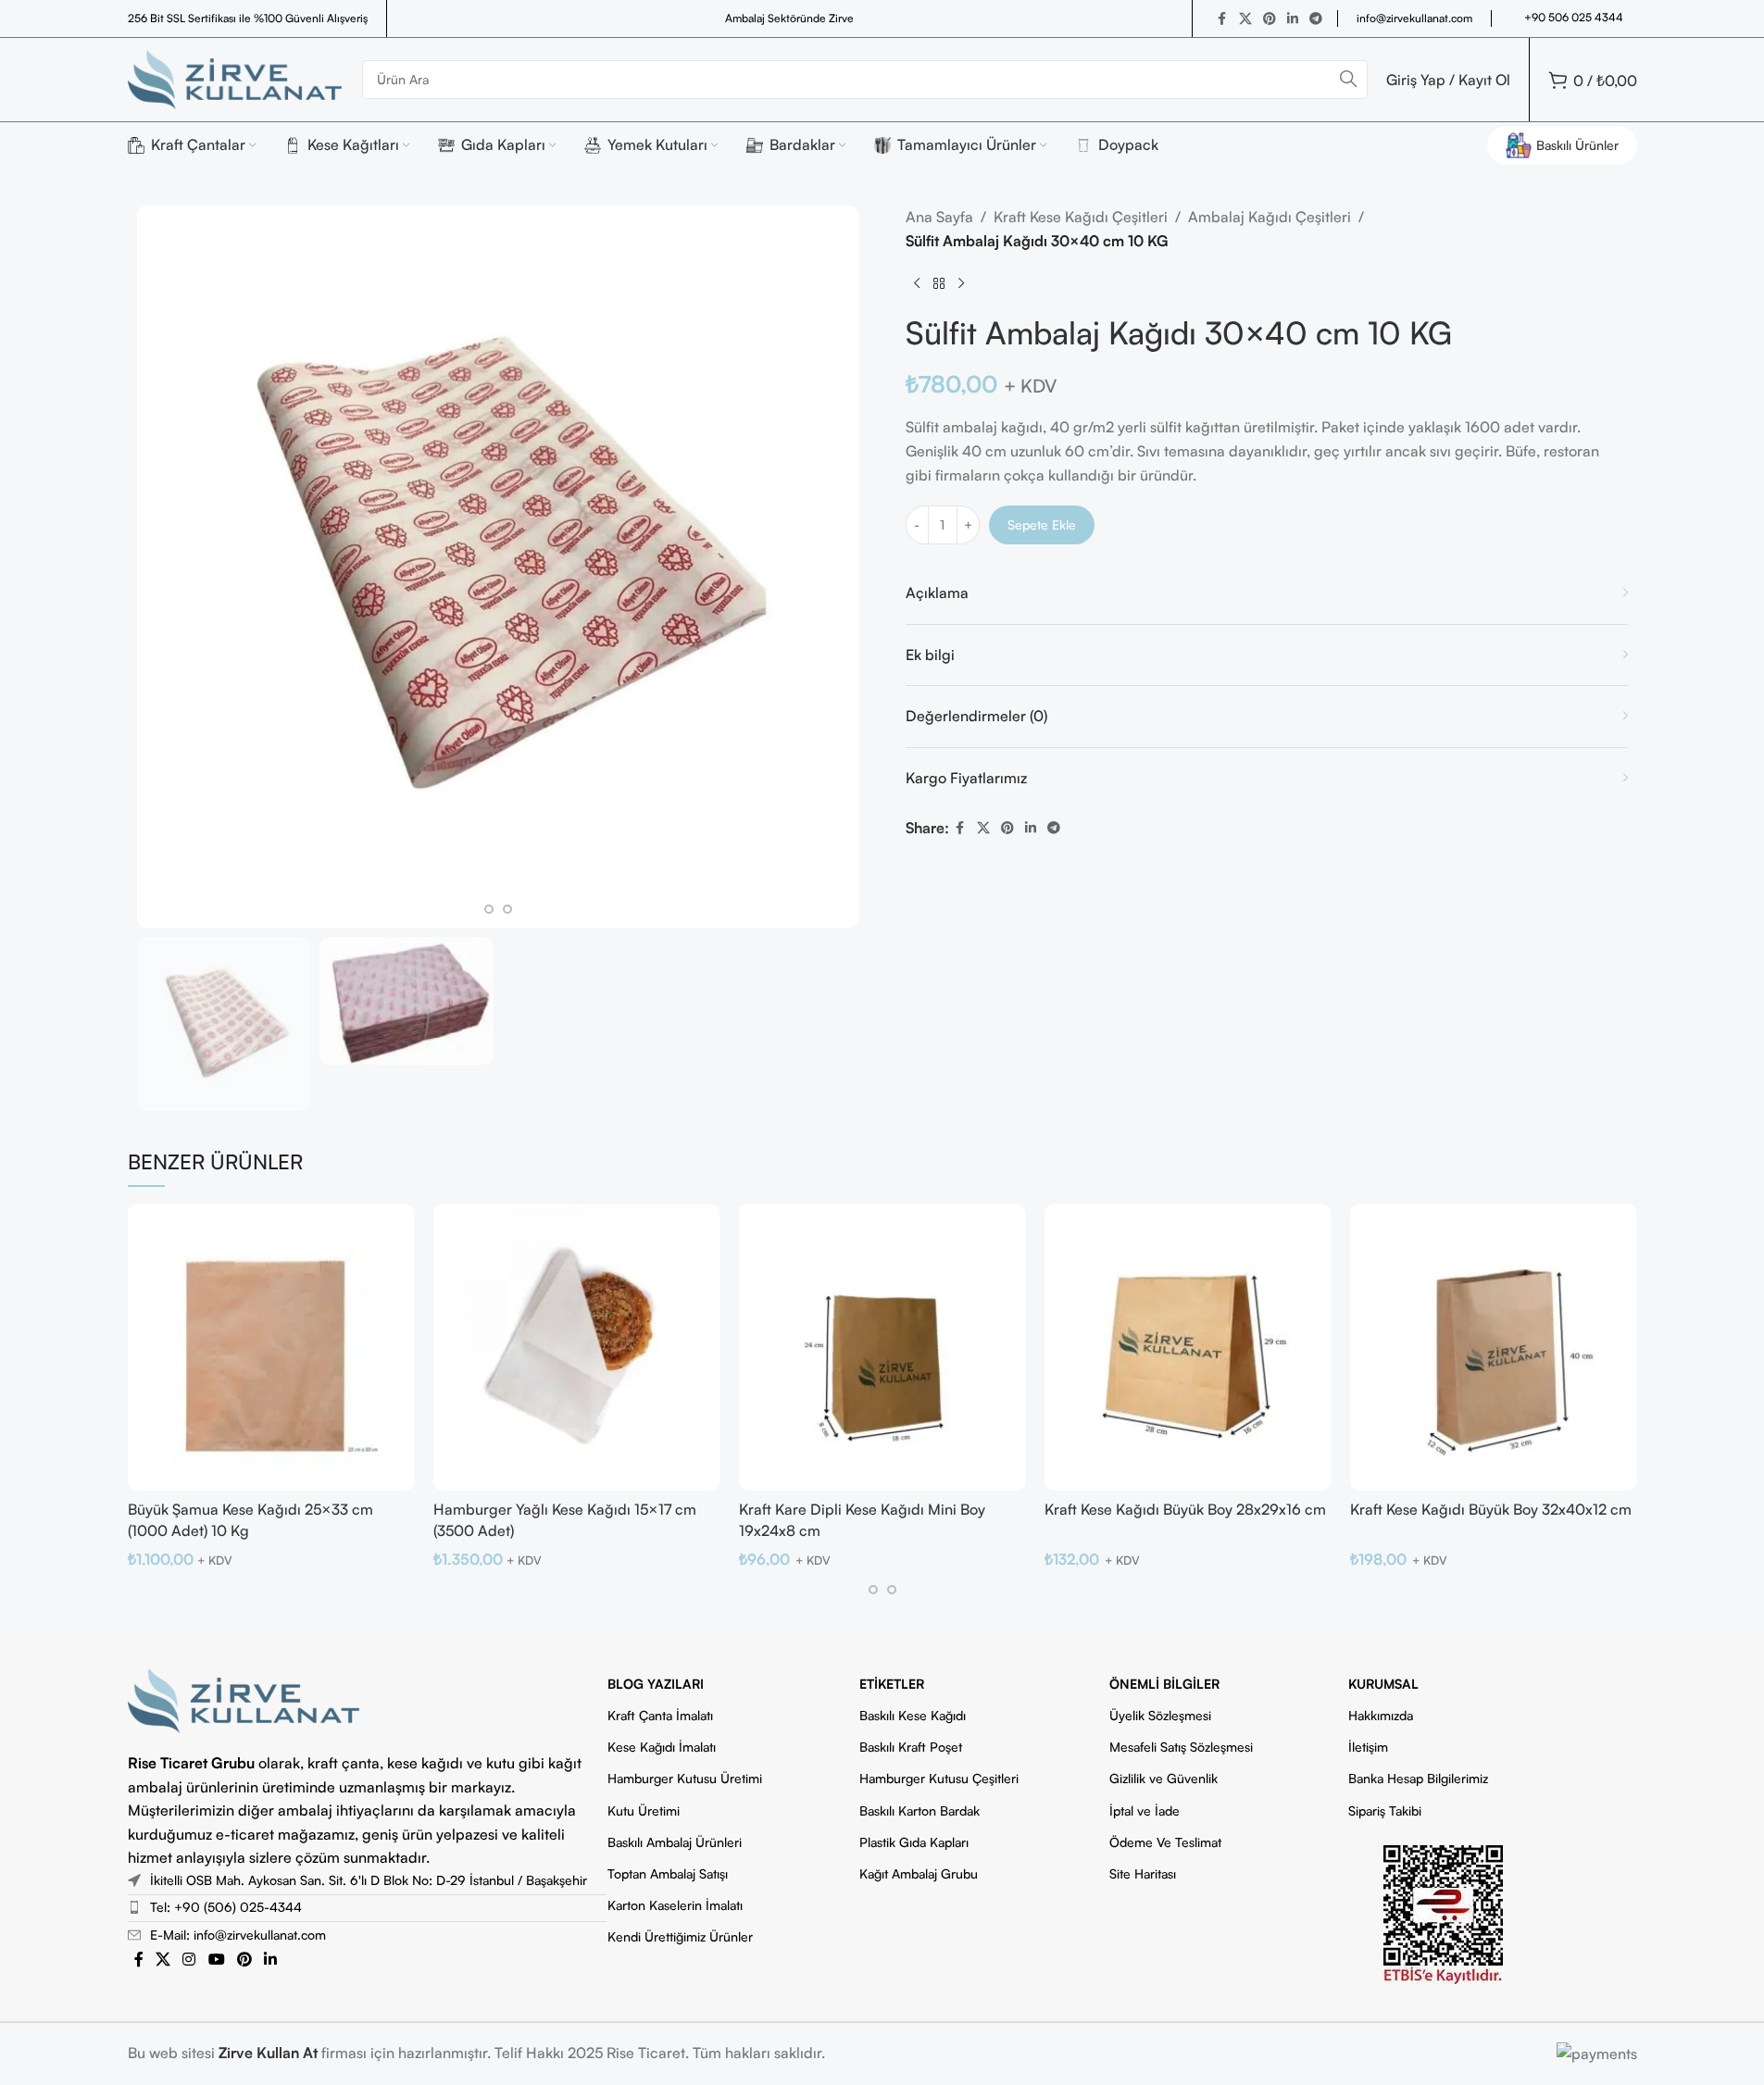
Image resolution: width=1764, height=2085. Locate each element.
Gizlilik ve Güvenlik (1163, 1778)
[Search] (1348, 80)
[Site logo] (236, 78)
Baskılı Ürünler (1577, 145)
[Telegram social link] (1316, 19)
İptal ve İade (1145, 1810)
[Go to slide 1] (489, 909)
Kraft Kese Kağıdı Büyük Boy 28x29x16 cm (1185, 1509)
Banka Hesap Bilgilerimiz (1418, 1778)
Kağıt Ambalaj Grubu (919, 1873)
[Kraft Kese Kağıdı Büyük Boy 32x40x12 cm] (1494, 1347)
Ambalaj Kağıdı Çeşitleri (1270, 217)
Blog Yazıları (656, 1684)
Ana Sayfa (939, 217)
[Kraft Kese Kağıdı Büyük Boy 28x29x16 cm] (1188, 1347)
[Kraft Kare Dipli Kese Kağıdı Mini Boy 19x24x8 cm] (882, 1347)
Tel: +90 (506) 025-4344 (226, 1907)
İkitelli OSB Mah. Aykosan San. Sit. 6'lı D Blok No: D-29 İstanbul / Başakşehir (369, 1880)
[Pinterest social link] (1270, 19)
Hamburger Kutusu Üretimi (685, 1778)
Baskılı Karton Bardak (920, 1810)
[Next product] (961, 284)
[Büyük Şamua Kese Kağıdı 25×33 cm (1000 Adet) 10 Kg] (271, 1347)
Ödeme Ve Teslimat (1165, 1842)
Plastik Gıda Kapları (914, 1842)
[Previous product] (917, 284)
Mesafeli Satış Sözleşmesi (1181, 1747)
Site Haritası (1143, 1873)
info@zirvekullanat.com (1414, 18)
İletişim (1368, 1747)
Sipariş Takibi (1385, 1810)
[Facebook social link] (1222, 19)
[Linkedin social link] (1293, 19)
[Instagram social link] (189, 1959)
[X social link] (1245, 19)
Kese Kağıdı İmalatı (662, 1747)
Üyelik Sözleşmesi (1160, 1715)
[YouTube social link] (216, 1959)
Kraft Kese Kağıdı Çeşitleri (1081, 217)
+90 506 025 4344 (1574, 17)
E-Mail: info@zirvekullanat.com (238, 1935)
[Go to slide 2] (507, 909)
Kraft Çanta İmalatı (660, 1715)
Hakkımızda (1381, 1715)
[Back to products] (939, 284)
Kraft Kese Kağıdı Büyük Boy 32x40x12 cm (1491, 1509)
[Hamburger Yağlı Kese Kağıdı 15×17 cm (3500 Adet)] (577, 1347)
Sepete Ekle (1042, 524)
